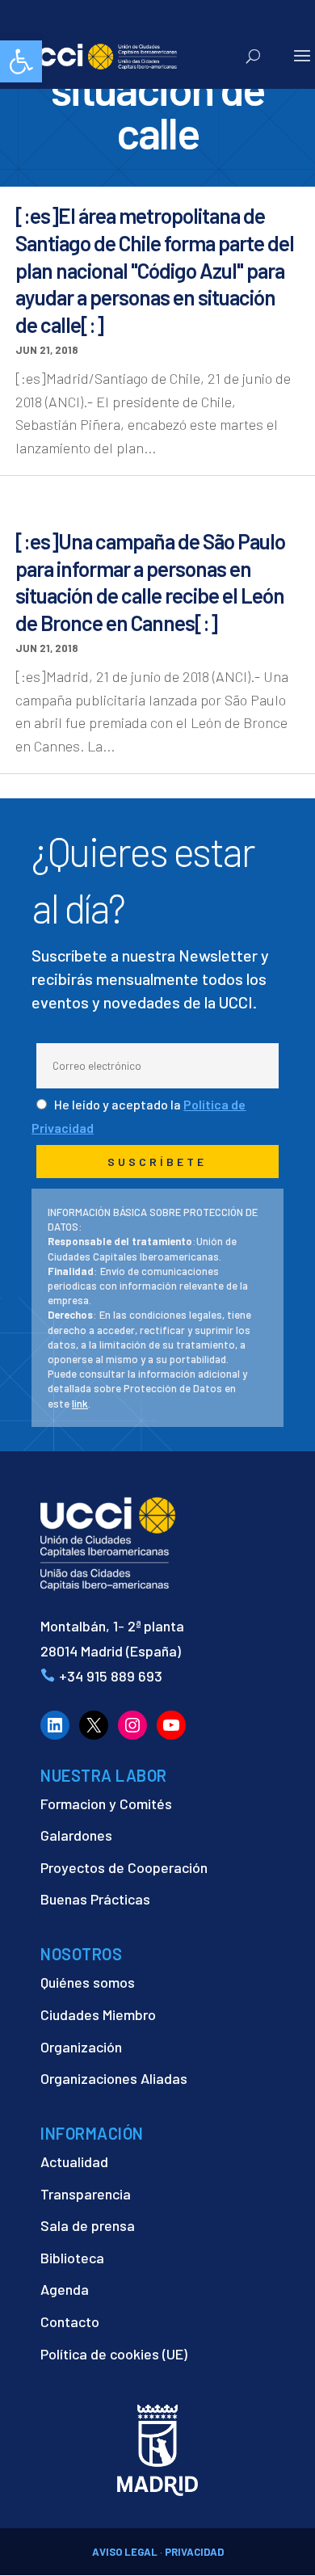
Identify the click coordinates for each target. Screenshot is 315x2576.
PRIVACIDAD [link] (194, 2552)
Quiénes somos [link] (88, 1982)
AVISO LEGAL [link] (125, 2552)
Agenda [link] (65, 2289)
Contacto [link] (70, 2321)
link (80, 1404)
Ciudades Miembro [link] (98, 2014)
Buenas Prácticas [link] (95, 1899)
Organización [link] (81, 2047)
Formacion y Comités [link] (106, 1804)
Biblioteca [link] (72, 2258)
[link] (21, 61)
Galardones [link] (76, 1835)
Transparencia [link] (86, 2194)
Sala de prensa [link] (88, 2225)
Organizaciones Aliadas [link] (114, 2078)
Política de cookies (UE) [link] (114, 2354)
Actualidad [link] (74, 2161)
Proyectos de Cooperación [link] (124, 1867)
